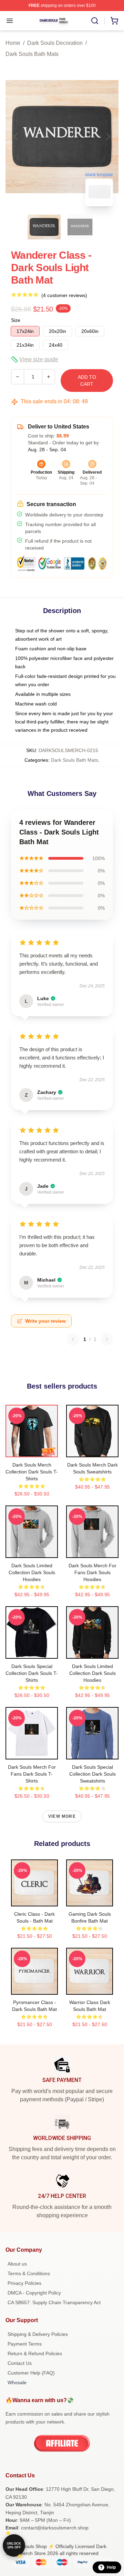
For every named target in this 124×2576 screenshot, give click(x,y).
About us (17, 2264)
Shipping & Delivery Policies (38, 2334)
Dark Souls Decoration (55, 43)
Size (16, 320)
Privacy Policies (24, 2283)
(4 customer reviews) (64, 295)
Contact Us (20, 2363)
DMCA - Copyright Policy (34, 2293)
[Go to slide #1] (44, 227)
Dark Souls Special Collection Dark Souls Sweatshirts (92, 1774)
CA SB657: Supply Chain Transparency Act (54, 2302)
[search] (95, 21)
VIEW (32, 1450)
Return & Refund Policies (35, 2353)
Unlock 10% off (14, 2545)
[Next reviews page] (107, 1339)
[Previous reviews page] (73, 1339)
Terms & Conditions (29, 2273)
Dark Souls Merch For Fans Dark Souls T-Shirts (32, 1774)
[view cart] (114, 21)
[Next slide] (108, 137)
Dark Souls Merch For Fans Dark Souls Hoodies (92, 1572)
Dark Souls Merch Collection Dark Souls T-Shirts (32, 1472)
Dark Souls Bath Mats (32, 54)
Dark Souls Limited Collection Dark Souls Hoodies (32, 1572)
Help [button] (111, 2567)
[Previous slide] (16, 137)
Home (13, 43)
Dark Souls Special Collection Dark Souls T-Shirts (32, 1673)
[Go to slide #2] (80, 227)
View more (62, 1816)
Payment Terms (25, 2344)
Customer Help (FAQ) (31, 2373)
